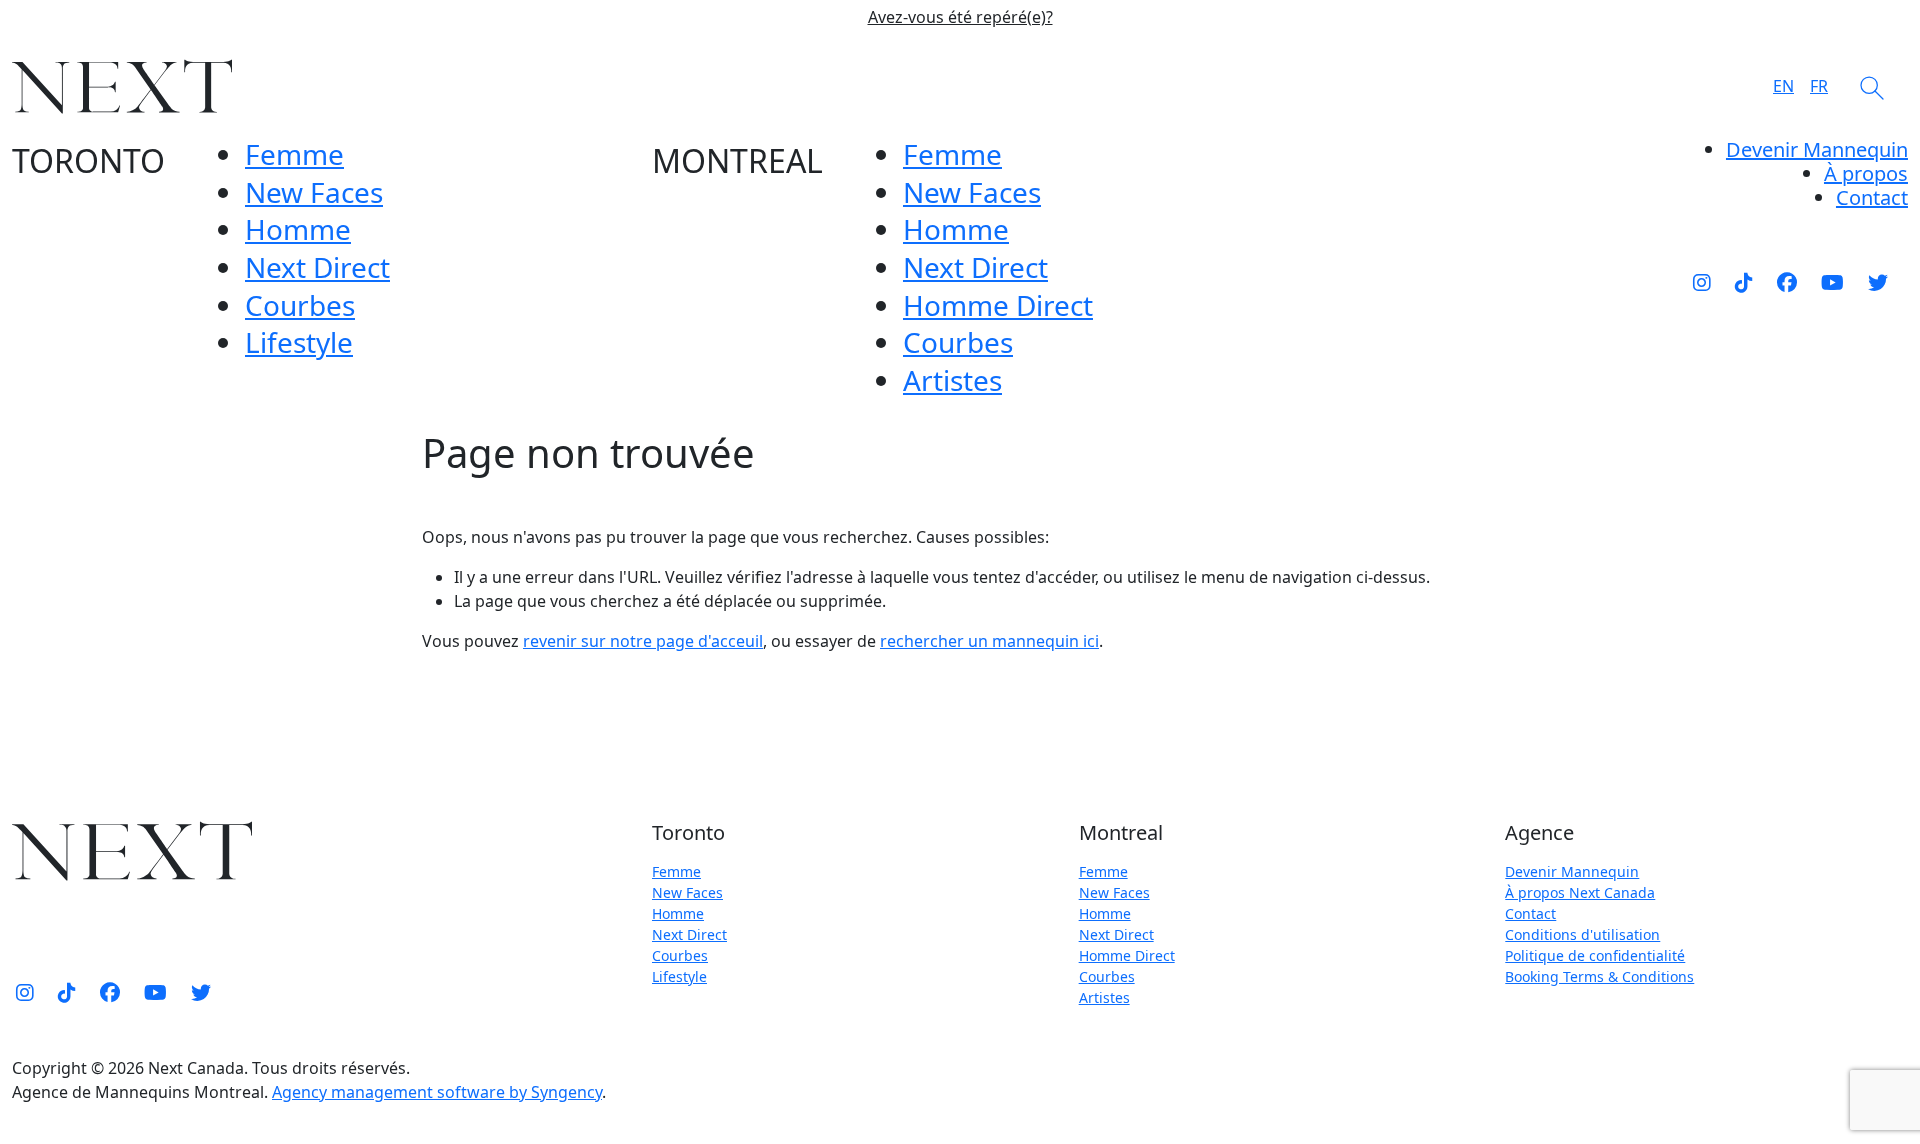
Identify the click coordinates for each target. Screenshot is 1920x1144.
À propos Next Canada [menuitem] (1580, 892)
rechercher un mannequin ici (989, 641)
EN (1783, 86)
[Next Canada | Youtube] (1832, 282)
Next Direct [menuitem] (317, 267)
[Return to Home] (122, 86)
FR (1819, 86)
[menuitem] (1866, 173)
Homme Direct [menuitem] (998, 305)
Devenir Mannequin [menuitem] (1817, 149)
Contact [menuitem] (1530, 913)
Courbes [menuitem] (300, 305)
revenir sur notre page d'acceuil (643, 641)
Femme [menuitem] (294, 154)
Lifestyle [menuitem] (299, 342)
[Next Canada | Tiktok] (1744, 282)
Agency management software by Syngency (437, 1092)
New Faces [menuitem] (314, 192)
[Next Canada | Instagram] (1702, 282)
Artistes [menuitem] (952, 380)
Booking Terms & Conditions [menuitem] (1599, 976)
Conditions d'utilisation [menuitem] (1582, 934)
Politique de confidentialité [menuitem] (1595, 955)
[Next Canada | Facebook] (1787, 282)
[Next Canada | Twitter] (1878, 282)
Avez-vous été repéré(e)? (960, 17)
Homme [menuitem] (298, 229)
